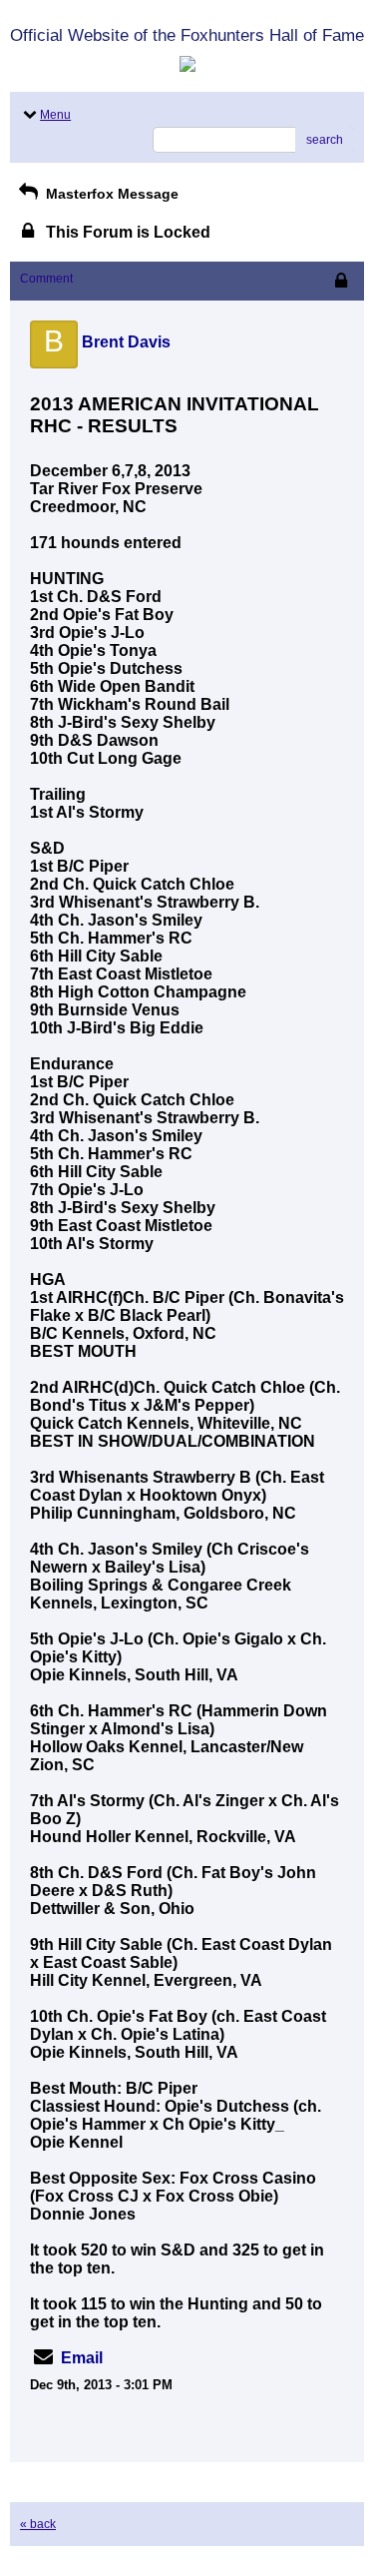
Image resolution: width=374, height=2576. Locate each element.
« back (38, 2524)
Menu (55, 115)
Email (82, 2358)
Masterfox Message (110, 194)
